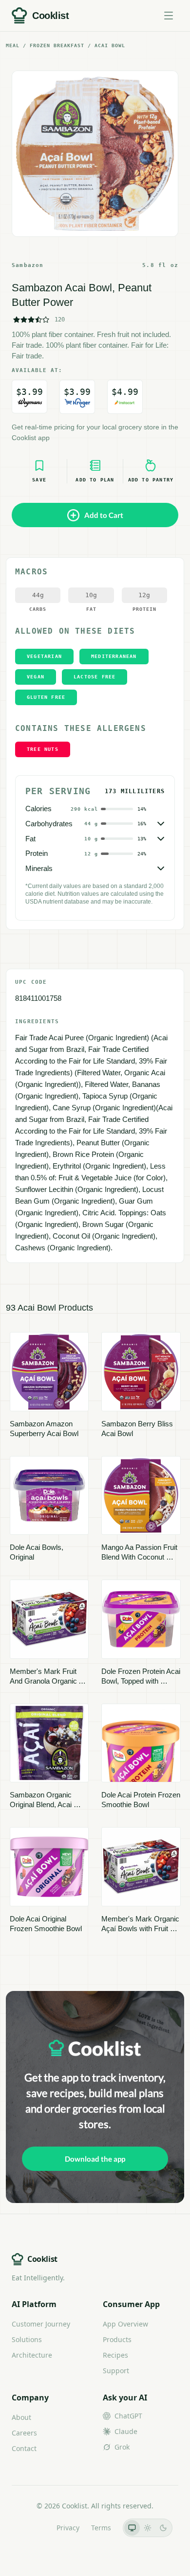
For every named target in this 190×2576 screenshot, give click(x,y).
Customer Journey (41, 2324)
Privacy (68, 2528)
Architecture (32, 2355)
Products (117, 2339)
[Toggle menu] (169, 16)
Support (116, 2371)
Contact (24, 2448)
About (21, 2417)
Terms (101, 2528)
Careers (24, 2433)
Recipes (115, 2355)
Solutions (27, 2339)
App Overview (125, 2324)
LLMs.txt (31, 2528)
